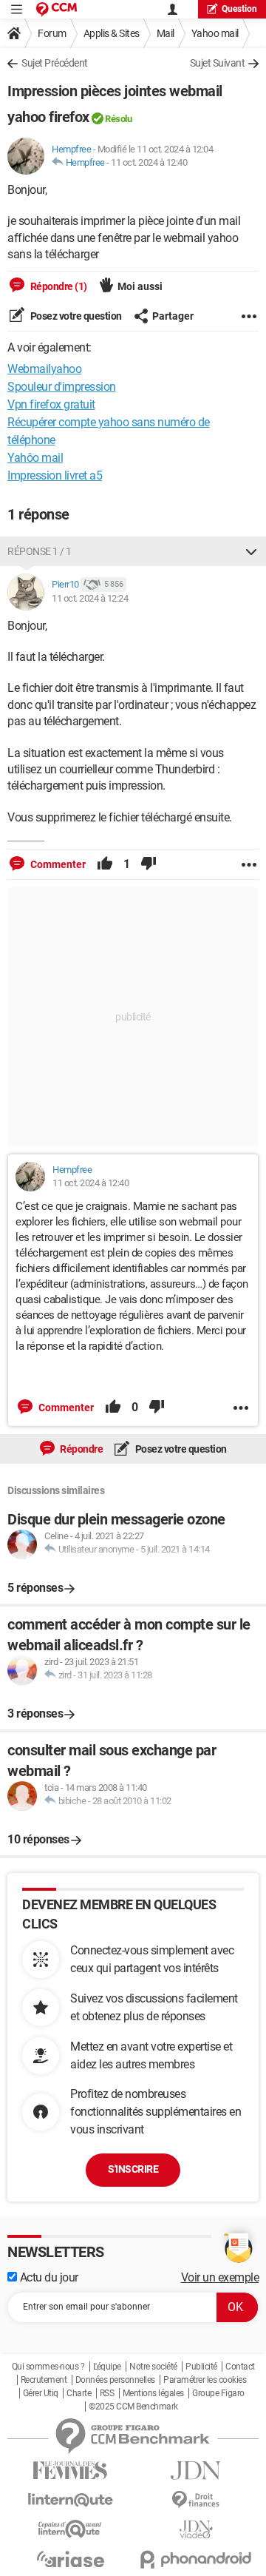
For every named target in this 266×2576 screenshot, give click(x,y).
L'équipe (107, 2367)
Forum (52, 33)
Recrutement (44, 2380)
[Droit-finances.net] (196, 2500)
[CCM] (57, 9)
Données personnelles (115, 2380)
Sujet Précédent (55, 63)
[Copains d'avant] (70, 2529)
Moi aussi (140, 286)
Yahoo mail (215, 33)
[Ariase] (70, 2559)
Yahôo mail (35, 458)
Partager (173, 316)
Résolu (118, 119)
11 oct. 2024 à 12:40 (149, 162)
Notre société (153, 2367)
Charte (79, 2393)
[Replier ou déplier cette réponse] (251, 551)
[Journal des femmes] (70, 2471)
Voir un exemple (220, 2277)
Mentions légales (153, 2393)
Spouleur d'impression (62, 387)
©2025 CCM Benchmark (133, 2407)
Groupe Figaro (218, 2393)
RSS (107, 2393)
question (239, 9)
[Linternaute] (70, 2500)
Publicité (201, 2367)
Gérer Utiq (41, 2393)
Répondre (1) (58, 286)
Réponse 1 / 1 (40, 551)
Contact (240, 2367)
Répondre (81, 1449)
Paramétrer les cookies (205, 2380)
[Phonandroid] (196, 2559)
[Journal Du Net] (196, 2471)
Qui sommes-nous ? (48, 2367)
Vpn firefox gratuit (51, 404)
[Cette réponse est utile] (105, 864)
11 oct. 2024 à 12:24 (90, 598)
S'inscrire (133, 2169)
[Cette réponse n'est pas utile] (149, 864)
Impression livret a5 (55, 475)
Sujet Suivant (218, 63)
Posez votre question (75, 316)
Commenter (57, 864)
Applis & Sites (112, 33)
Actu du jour (48, 2277)
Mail (166, 33)
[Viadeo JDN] (196, 2530)
